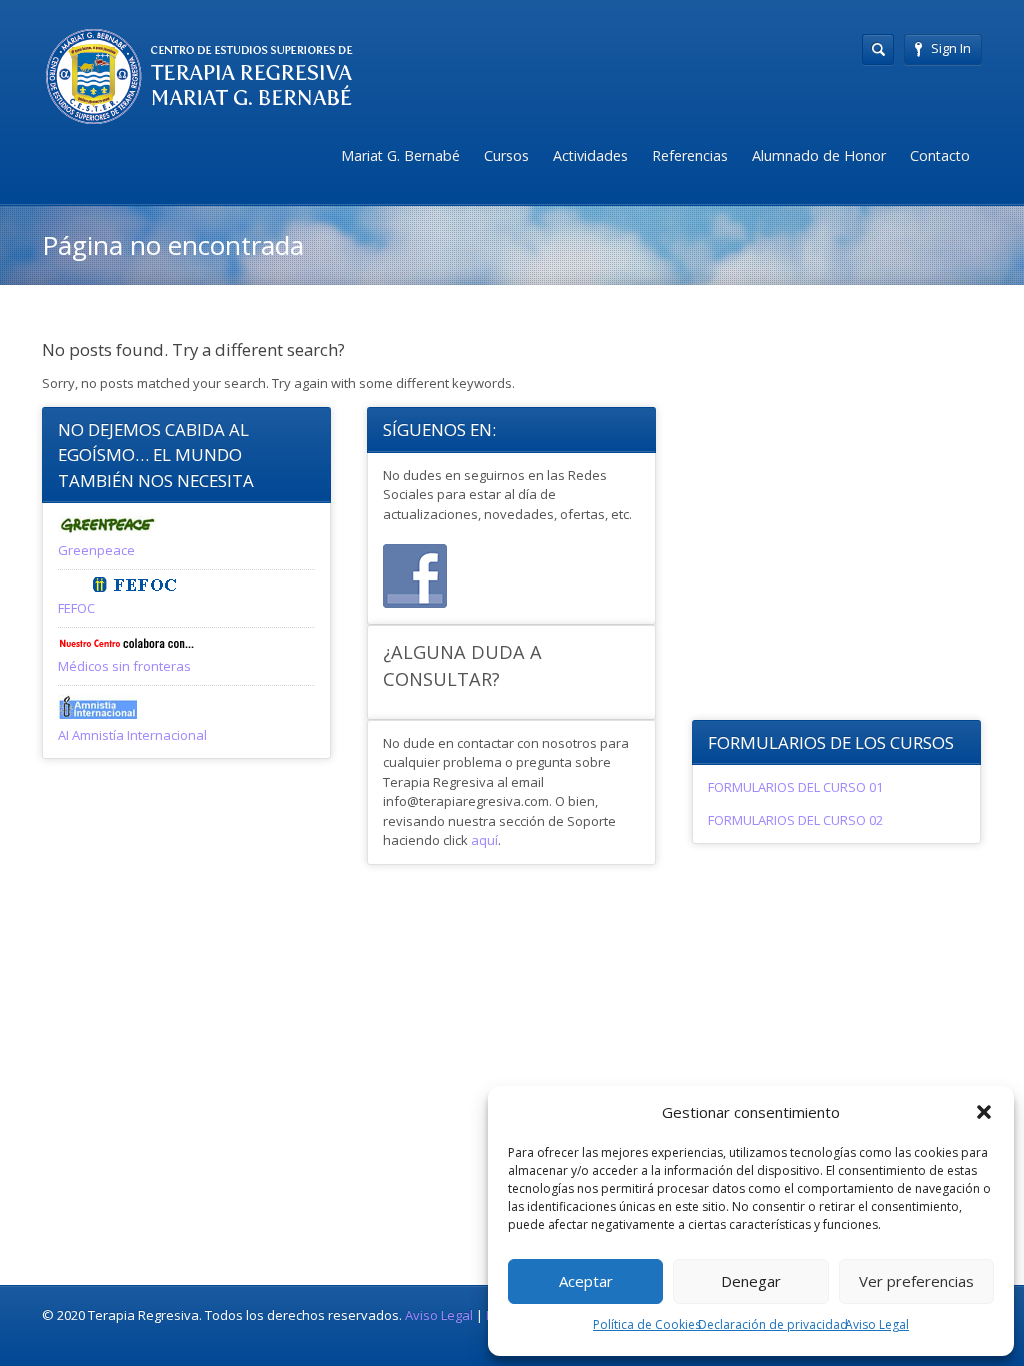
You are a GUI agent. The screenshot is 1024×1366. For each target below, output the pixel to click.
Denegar (751, 1281)
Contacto (940, 155)
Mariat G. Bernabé (400, 155)
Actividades (590, 155)
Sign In (951, 48)
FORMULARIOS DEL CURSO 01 (795, 787)
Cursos (506, 155)
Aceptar (586, 1281)
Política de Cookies (647, 1324)
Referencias (690, 155)
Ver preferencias (916, 1281)
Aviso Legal (877, 1324)
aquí (484, 840)
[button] (984, 1112)
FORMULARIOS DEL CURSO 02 (795, 820)
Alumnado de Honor (819, 155)
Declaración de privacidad (773, 1324)
